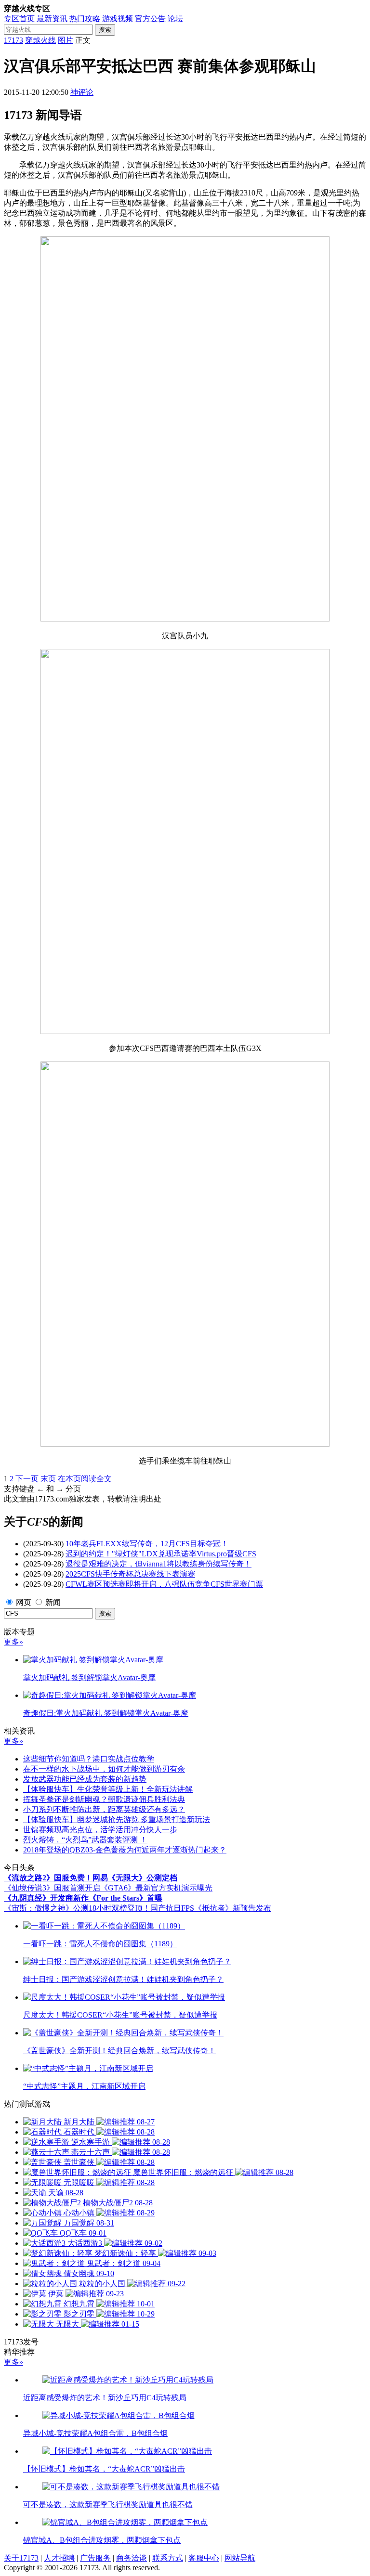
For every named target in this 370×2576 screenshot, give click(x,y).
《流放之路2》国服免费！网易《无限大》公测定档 (91, 1878)
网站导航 (240, 2558)
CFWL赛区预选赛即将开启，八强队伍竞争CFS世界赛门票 (164, 1584)
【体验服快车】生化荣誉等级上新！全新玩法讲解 (108, 1789)
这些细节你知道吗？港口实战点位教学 (89, 1759)
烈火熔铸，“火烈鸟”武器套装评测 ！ (85, 1840)
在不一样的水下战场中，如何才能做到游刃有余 (104, 1769)
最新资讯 (52, 19)
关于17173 (21, 2558)
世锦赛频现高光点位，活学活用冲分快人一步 (100, 1830)
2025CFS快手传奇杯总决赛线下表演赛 (130, 1574)
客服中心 (204, 2558)
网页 (24, 1602)
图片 (66, 40)
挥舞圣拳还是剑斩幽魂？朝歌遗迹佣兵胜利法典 (104, 1799)
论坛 (175, 19)
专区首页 (19, 19)
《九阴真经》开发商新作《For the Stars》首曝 (83, 1898)
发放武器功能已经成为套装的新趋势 (85, 1779)
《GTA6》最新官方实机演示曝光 (156, 1888)
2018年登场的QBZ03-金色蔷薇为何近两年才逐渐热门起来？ (125, 1850)
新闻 (53, 1602)
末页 (48, 1479)
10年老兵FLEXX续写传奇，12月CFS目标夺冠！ (147, 1544)
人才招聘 (59, 2558)
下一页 (27, 1479)
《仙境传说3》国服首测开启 (52, 1888)
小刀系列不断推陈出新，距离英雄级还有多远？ (104, 1809)
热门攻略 (85, 19)
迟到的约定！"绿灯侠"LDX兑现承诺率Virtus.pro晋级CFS (161, 1554)
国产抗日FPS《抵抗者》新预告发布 (211, 1908)
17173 (13, 40)
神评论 (82, 92)
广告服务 (95, 2558)
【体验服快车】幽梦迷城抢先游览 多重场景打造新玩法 (117, 1819)
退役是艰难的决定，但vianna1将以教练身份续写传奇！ (159, 1564)
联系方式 (168, 2558)
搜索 (105, 30)
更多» (13, 1642)
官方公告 (150, 19)
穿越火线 (40, 40)
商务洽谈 (132, 2558)
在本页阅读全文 (85, 1479)
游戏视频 (118, 19)
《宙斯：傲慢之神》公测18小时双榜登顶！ (77, 1908)
